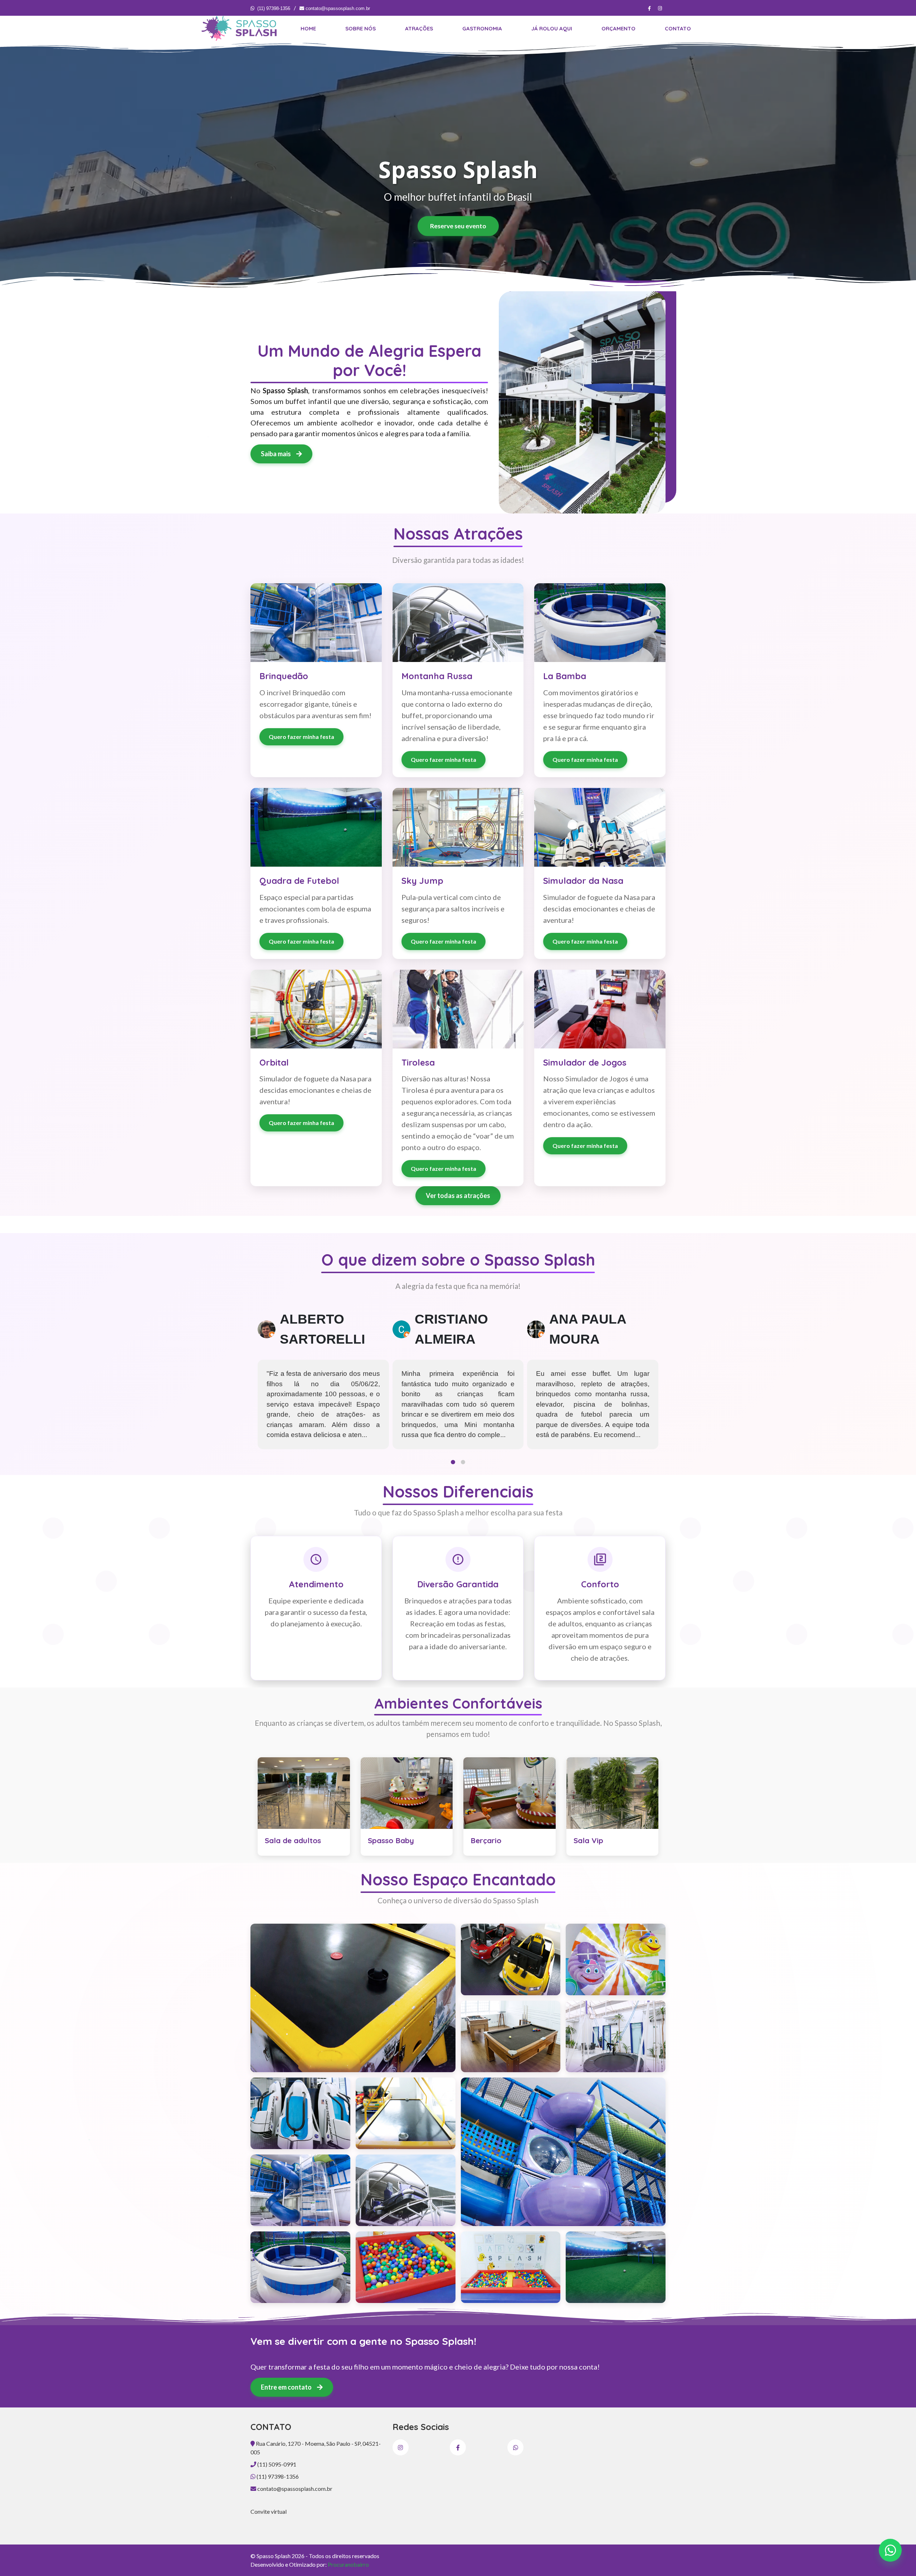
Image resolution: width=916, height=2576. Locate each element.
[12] (511, 2036)
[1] (353, 1998)
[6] (300, 2267)
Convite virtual (269, 2511)
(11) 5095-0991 (276, 2464)
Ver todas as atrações (458, 1196)
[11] (616, 1959)
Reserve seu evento (458, 226)
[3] (563, 2152)
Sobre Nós (360, 28)
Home (308, 28)
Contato (678, 28)
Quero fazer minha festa (301, 737)
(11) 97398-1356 (274, 8)
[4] (300, 2190)
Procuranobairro (348, 2564)
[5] (406, 2190)
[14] (300, 2113)
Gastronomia (482, 28)
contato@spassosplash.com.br (337, 8)
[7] (406, 2267)
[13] (616, 2036)
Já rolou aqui (552, 28)
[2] (406, 2113)
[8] (511, 2267)
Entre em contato (287, 2387)
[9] (616, 2267)
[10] (511, 1959)
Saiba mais (276, 454)
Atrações (419, 28)
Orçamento (618, 28)
